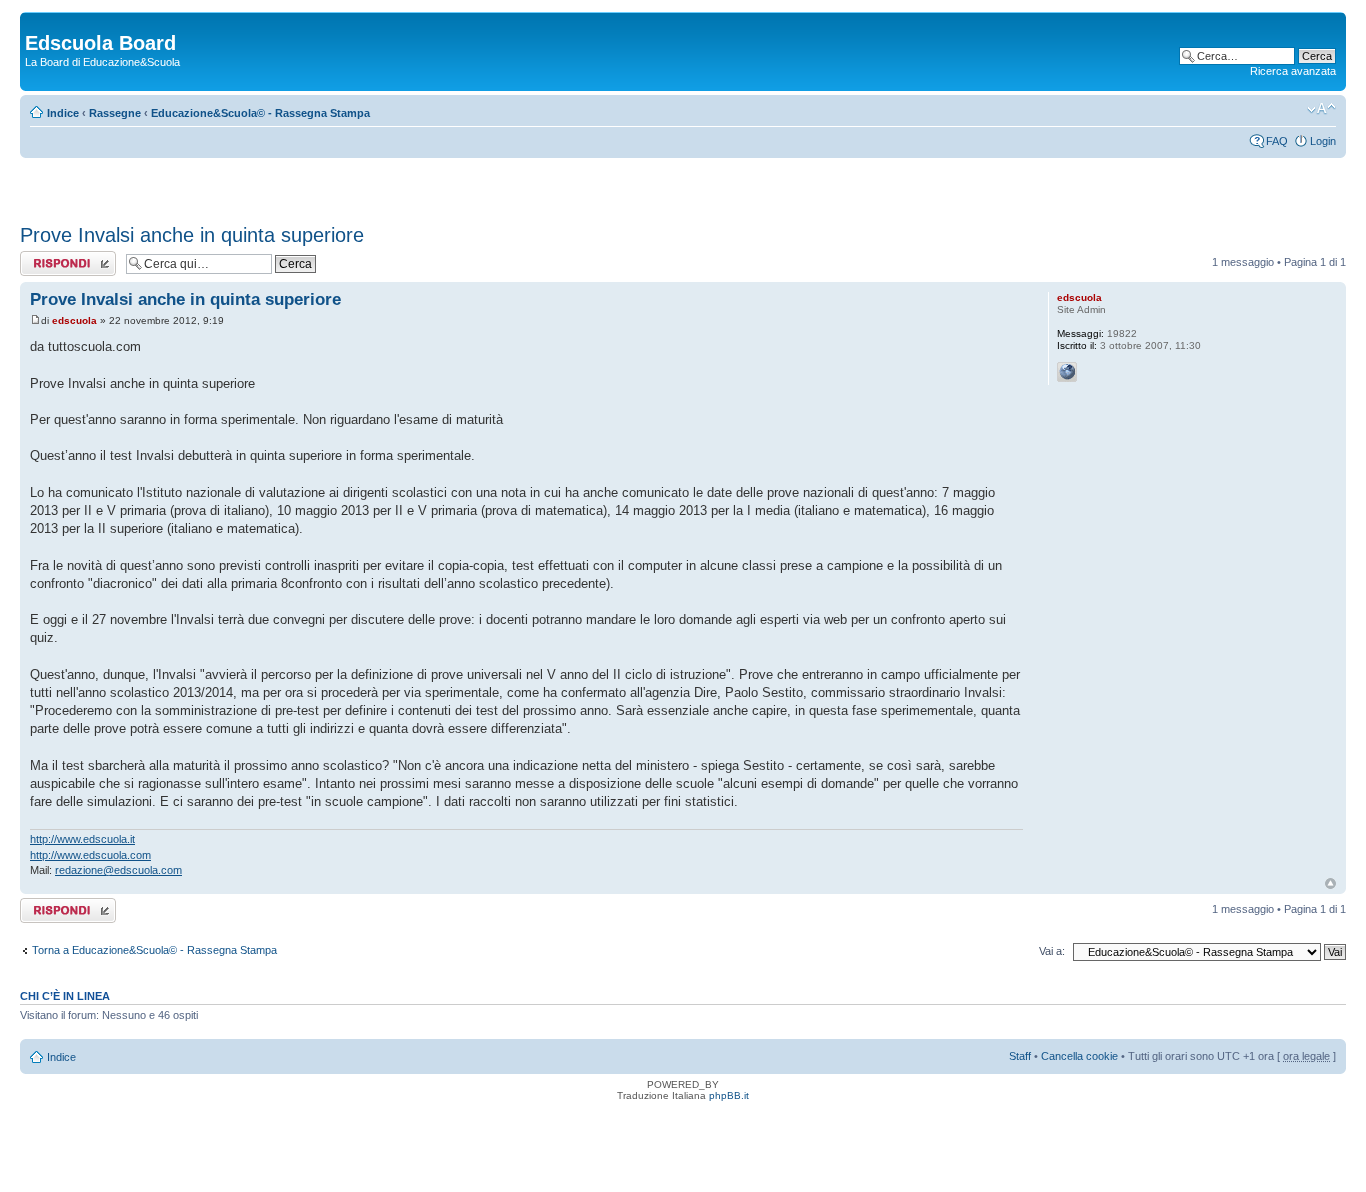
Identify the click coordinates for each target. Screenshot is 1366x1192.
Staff (1020, 1056)
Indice (63, 113)
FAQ (1277, 141)
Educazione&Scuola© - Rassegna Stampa (260, 113)
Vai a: (1052, 951)
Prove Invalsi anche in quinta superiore (192, 235)
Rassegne (115, 113)
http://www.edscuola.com (90, 855)
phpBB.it (729, 1095)
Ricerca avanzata (1293, 71)
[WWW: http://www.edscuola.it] (1067, 372)
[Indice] (36, 22)
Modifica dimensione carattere (1321, 109)
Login (1323, 141)
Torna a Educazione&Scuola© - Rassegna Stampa (154, 950)
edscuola (74, 320)
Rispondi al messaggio (46, 263)
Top (1330, 883)
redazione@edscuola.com (118, 870)
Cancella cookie (1079, 1056)
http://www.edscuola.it (82, 839)
